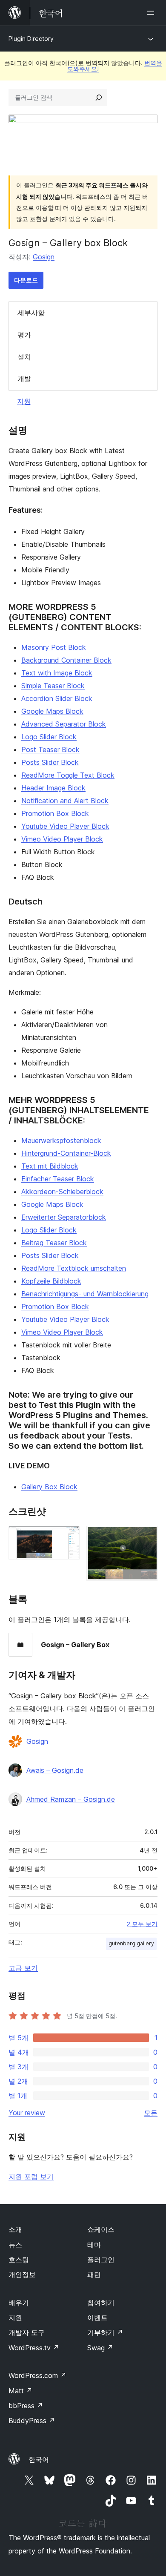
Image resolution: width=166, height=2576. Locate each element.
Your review (27, 2113)
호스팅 (19, 2260)
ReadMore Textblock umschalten (74, 1268)
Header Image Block (53, 788)
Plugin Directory (31, 39)
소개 (15, 2229)
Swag (100, 2348)
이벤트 (97, 2318)
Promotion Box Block (55, 813)
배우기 (19, 2303)
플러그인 (101, 2260)
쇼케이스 (101, 2229)
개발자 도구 (27, 2332)
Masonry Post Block (54, 647)
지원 (24, 401)
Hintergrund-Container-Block (66, 1153)
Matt (20, 2391)
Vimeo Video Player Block (62, 839)
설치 (24, 357)
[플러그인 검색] (99, 98)
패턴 (94, 2274)
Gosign (44, 257)
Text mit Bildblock (50, 1166)
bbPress (26, 2406)
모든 (151, 2113)
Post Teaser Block (50, 750)
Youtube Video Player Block (65, 826)
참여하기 (101, 2303)
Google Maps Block (52, 711)
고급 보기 (23, 1968)
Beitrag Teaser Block (54, 1243)
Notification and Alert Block (65, 801)
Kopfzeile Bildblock (51, 1281)
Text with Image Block (57, 673)
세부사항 (31, 313)
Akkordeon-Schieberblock (62, 1192)
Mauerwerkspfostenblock (61, 1140)
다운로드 (26, 280)
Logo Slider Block (49, 737)
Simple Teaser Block (53, 686)
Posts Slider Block (50, 762)
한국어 (39, 2459)
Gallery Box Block (49, 1487)
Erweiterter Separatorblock (64, 1217)
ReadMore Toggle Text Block (68, 775)
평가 (24, 335)
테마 (94, 2245)
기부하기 (105, 2332)
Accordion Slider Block (57, 698)
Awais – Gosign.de (55, 1770)
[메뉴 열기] (152, 13)
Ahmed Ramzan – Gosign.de (71, 1799)
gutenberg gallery (131, 1943)
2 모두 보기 (142, 1924)
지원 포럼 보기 (31, 2177)
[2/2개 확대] (146, 1537)
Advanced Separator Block (64, 724)
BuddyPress (32, 2421)
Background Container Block (66, 660)
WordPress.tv (34, 2348)
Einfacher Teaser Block (58, 1179)
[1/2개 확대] (68, 1537)
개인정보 (22, 2274)
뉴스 (15, 2245)
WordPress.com (37, 2375)
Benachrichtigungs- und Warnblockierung (85, 1294)
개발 (24, 379)
